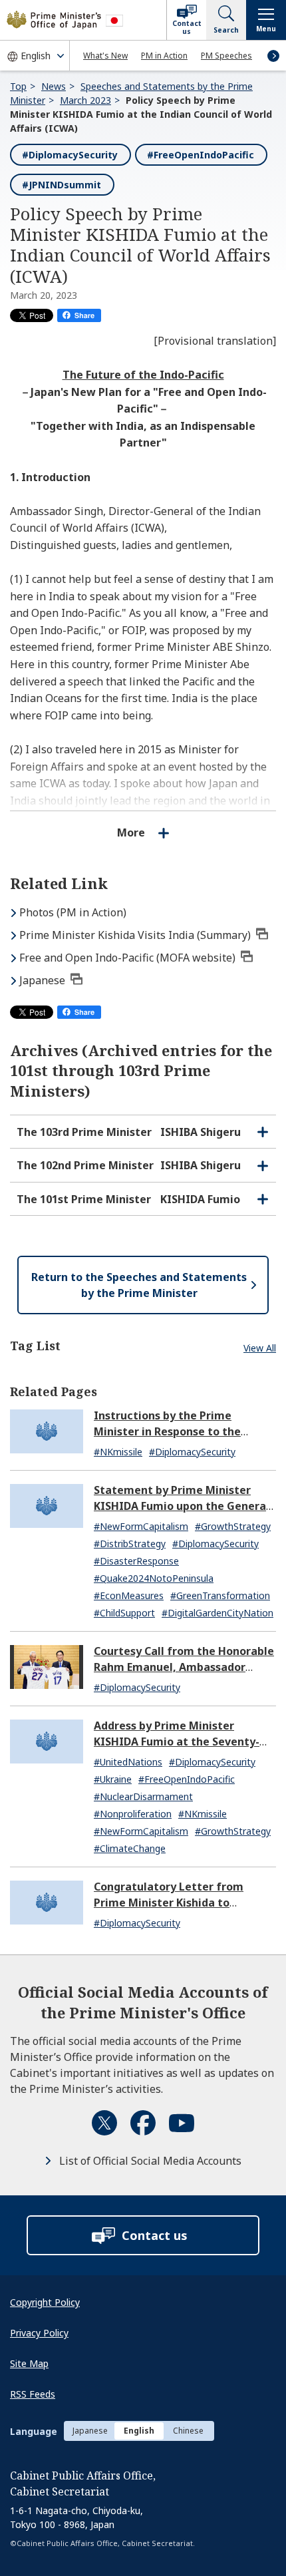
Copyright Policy (45, 2302)
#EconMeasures (129, 1595)
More (131, 832)
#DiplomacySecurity (70, 155)
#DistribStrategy (130, 1544)
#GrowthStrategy (233, 1526)
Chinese (188, 2431)
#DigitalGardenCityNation (217, 1613)
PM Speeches (226, 56)
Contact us (187, 27)
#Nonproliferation (133, 1814)
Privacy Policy (39, 2333)
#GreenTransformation (220, 1595)
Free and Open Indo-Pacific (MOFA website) (127, 958)
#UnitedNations (128, 1762)
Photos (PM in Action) (73, 912)
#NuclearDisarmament (143, 1796)
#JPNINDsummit (62, 185)
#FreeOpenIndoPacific (201, 155)
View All (260, 1348)
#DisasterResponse (136, 1561)
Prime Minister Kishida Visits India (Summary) (135, 935)
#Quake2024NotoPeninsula (154, 1578)
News (54, 86)
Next (273, 56)
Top (18, 86)
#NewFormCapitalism (141, 1526)
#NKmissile (118, 1452)
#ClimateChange (130, 1848)
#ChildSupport (124, 1613)
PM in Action (164, 56)
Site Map (29, 2363)
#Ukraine (113, 1779)
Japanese (42, 980)
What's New (105, 56)
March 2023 (85, 100)
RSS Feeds (33, 2394)
